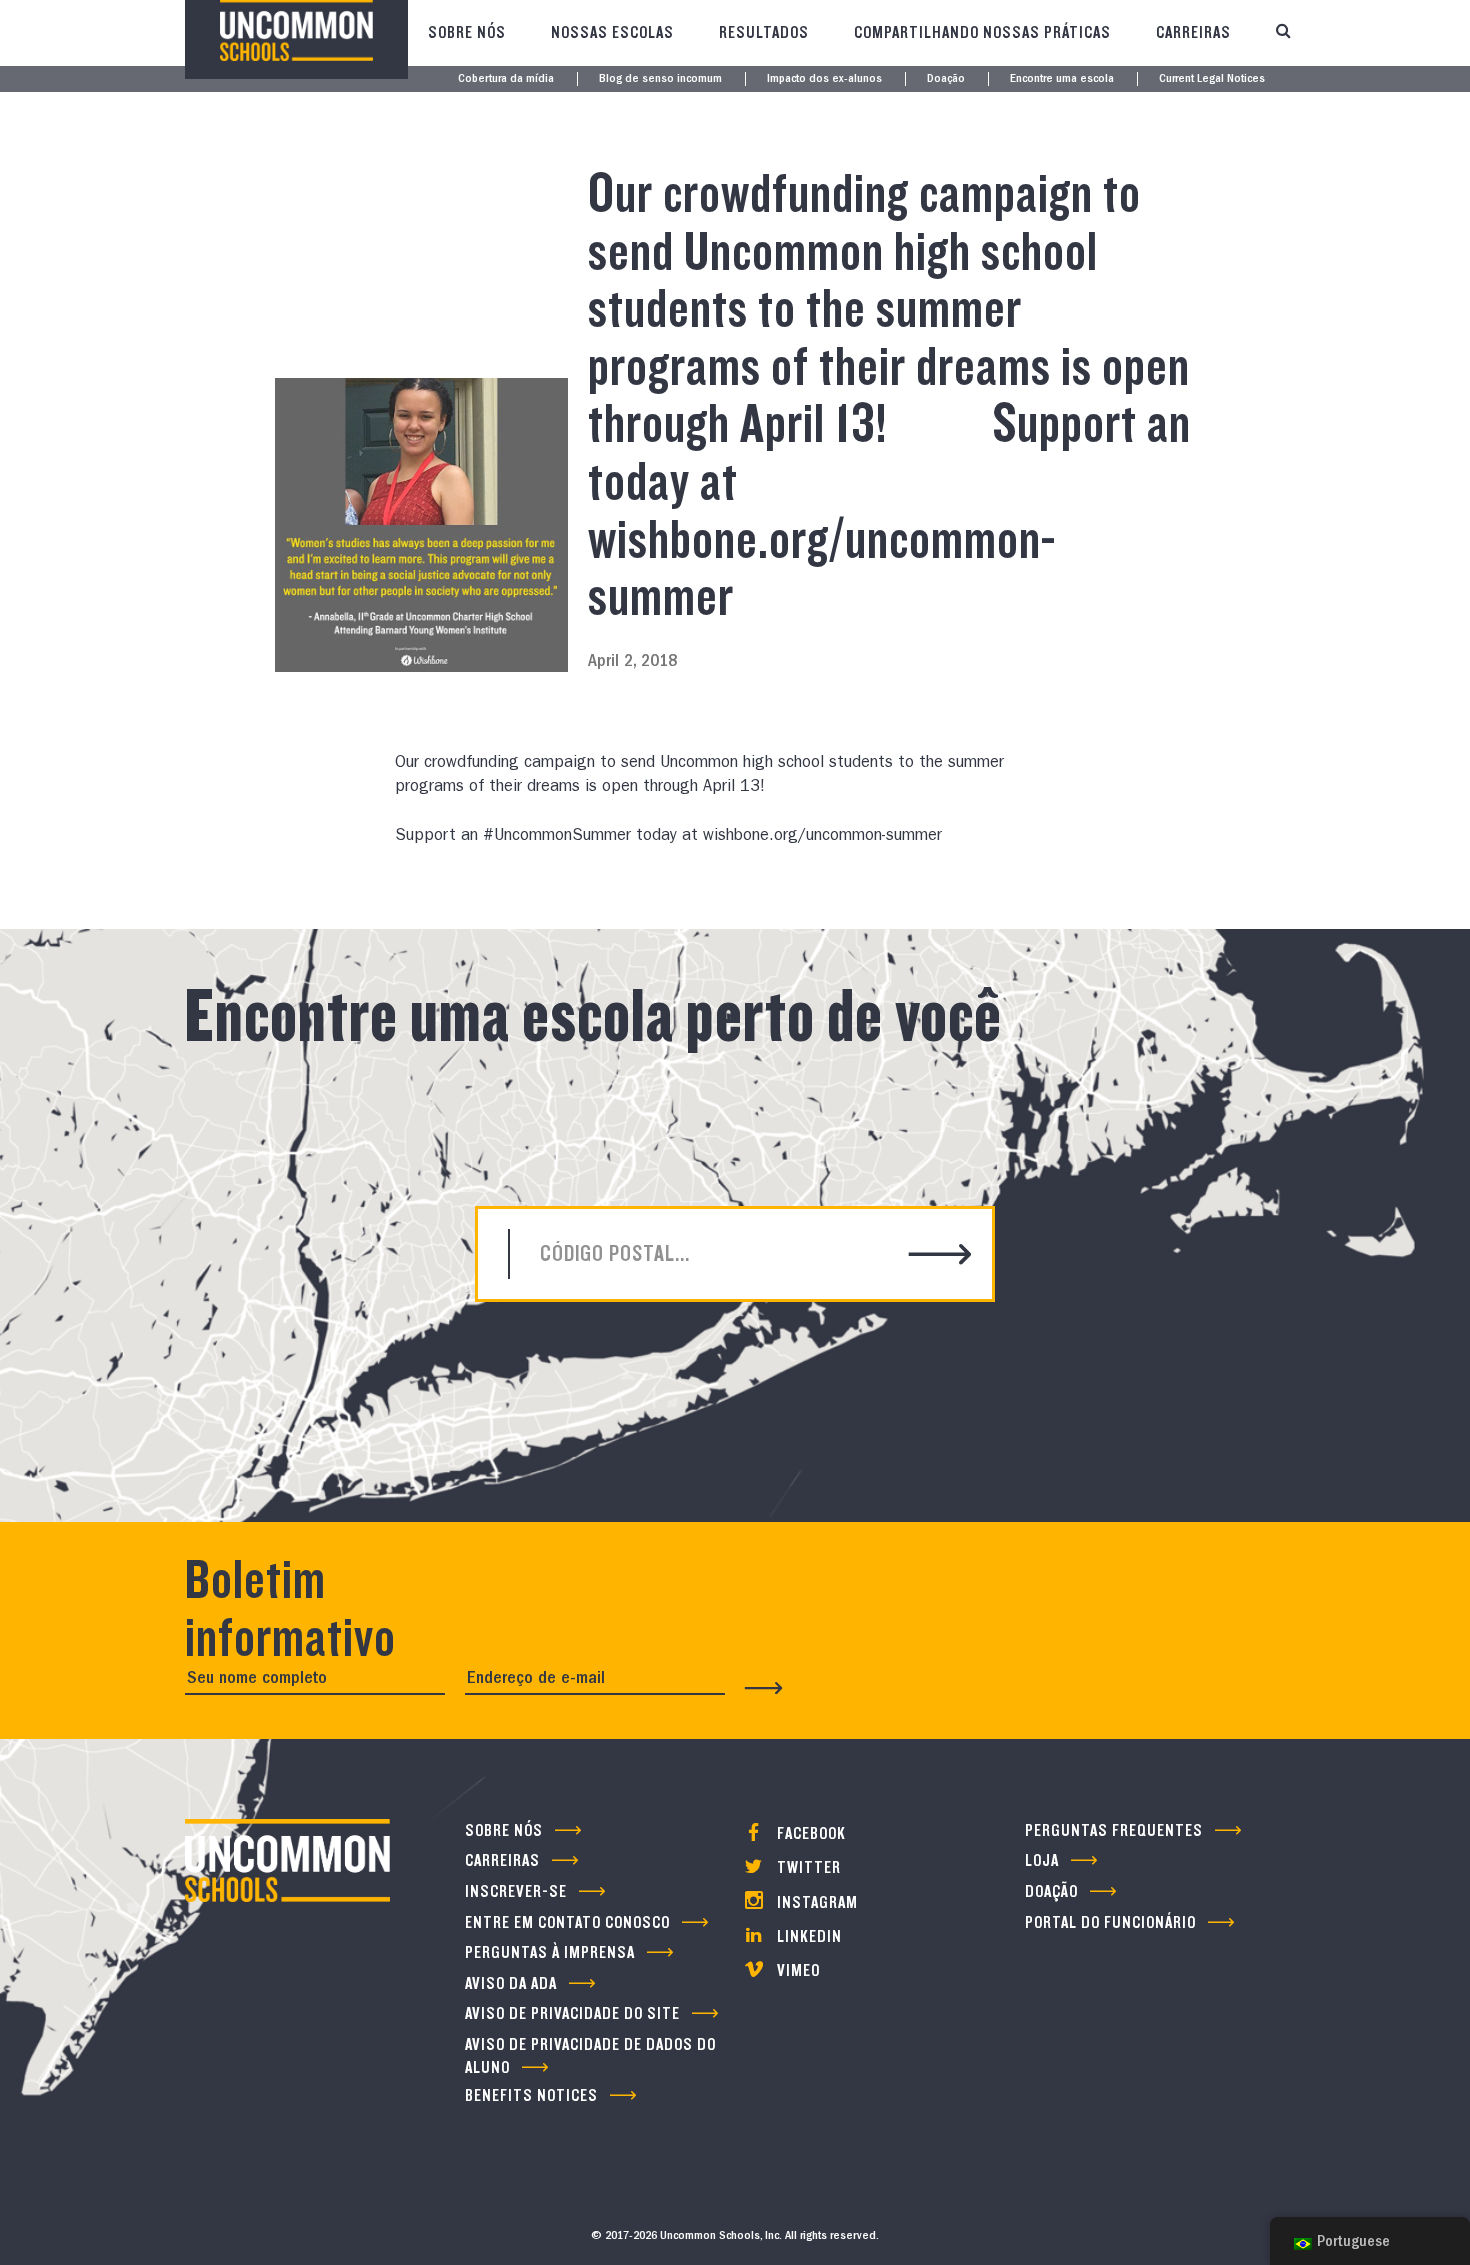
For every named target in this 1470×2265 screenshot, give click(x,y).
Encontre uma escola (1062, 79)
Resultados (764, 32)
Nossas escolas (612, 32)
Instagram (815, 1902)
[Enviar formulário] (764, 1688)
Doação (946, 79)
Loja (1042, 1860)
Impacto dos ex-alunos (824, 79)
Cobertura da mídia (506, 79)
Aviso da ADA (511, 1983)
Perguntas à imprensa (550, 1952)
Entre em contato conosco (567, 1922)
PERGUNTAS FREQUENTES (1114, 1830)
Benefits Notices (531, 2095)
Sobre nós (467, 32)
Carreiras (1193, 32)
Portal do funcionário (1110, 1922)
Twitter (807, 1867)
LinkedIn (807, 1936)
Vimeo (796, 1970)
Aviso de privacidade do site (572, 2013)
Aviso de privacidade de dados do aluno (590, 2056)
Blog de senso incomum (660, 79)
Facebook (809, 1833)
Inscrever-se (516, 1891)
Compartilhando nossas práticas (982, 32)
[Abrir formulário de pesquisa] (1283, 33)
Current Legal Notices (1212, 79)
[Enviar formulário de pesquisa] (940, 1256)
